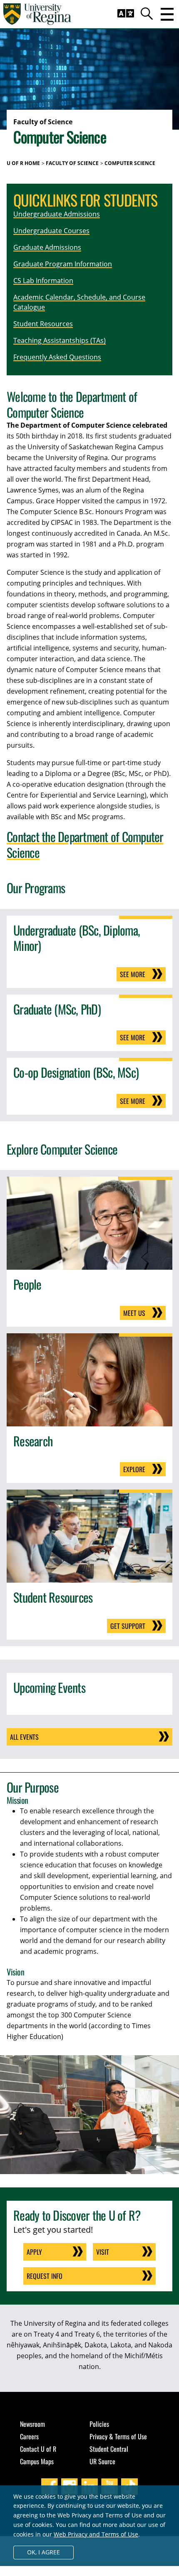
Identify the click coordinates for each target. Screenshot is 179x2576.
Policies (99, 2424)
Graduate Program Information (63, 264)
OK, (44, 2552)
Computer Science (130, 163)
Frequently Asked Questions (57, 357)
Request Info (45, 2276)
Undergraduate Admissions (57, 214)
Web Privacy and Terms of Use (96, 2534)
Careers (29, 2436)
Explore (134, 1469)
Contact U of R (38, 2449)
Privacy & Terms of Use (118, 2436)
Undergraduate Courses (51, 231)
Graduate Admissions (47, 247)
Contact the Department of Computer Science (85, 844)
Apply (34, 2252)
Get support (128, 1626)
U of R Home (23, 163)
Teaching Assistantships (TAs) (60, 340)
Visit (103, 2252)
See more (133, 974)
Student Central (109, 2449)
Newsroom (32, 2424)
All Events (24, 1737)
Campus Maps (37, 2461)
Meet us (134, 1313)
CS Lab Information (43, 281)
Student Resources (43, 324)
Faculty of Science (72, 163)
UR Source (102, 2461)
